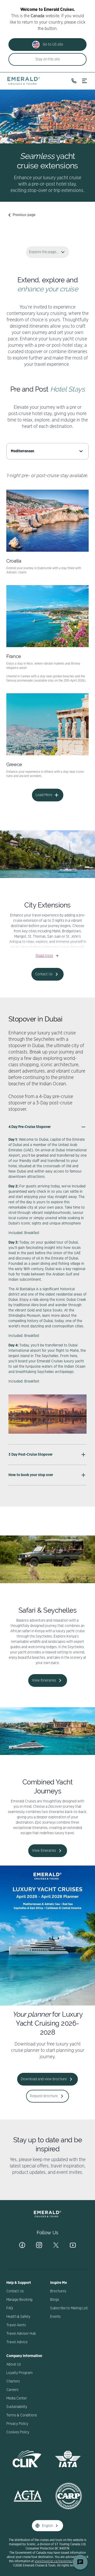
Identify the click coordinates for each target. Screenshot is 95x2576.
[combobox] (47, 451)
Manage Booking (19, 2300)
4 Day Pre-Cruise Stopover (30, 1127)
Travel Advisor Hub (21, 2334)
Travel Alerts (16, 2325)
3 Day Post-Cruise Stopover (30, 1455)
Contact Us (44, 974)
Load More (44, 795)
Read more (44, 956)
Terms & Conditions (22, 2415)
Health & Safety (18, 2317)
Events (55, 2317)
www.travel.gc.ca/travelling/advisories (60, 2561)
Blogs (55, 2300)
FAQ (10, 2308)
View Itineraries (44, 1680)
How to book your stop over (31, 1475)
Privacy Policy (17, 2424)
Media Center (17, 2398)
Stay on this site (48, 59)
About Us (14, 2364)
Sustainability (17, 2407)
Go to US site (53, 45)
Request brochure (44, 2096)
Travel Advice (17, 2342)
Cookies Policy (18, 2432)
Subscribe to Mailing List (69, 2308)
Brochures (58, 2291)
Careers (12, 2390)
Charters (13, 2381)
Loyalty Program (20, 2373)
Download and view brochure (44, 2079)
